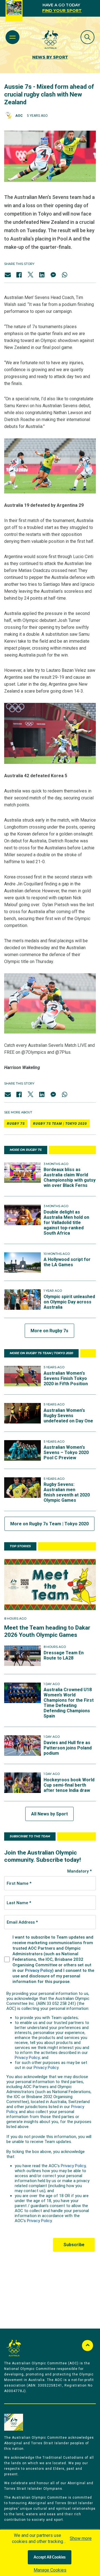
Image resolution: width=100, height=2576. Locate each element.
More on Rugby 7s (49, 1331)
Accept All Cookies (50, 2557)
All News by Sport (49, 1814)
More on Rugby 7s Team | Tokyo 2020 (49, 1524)
